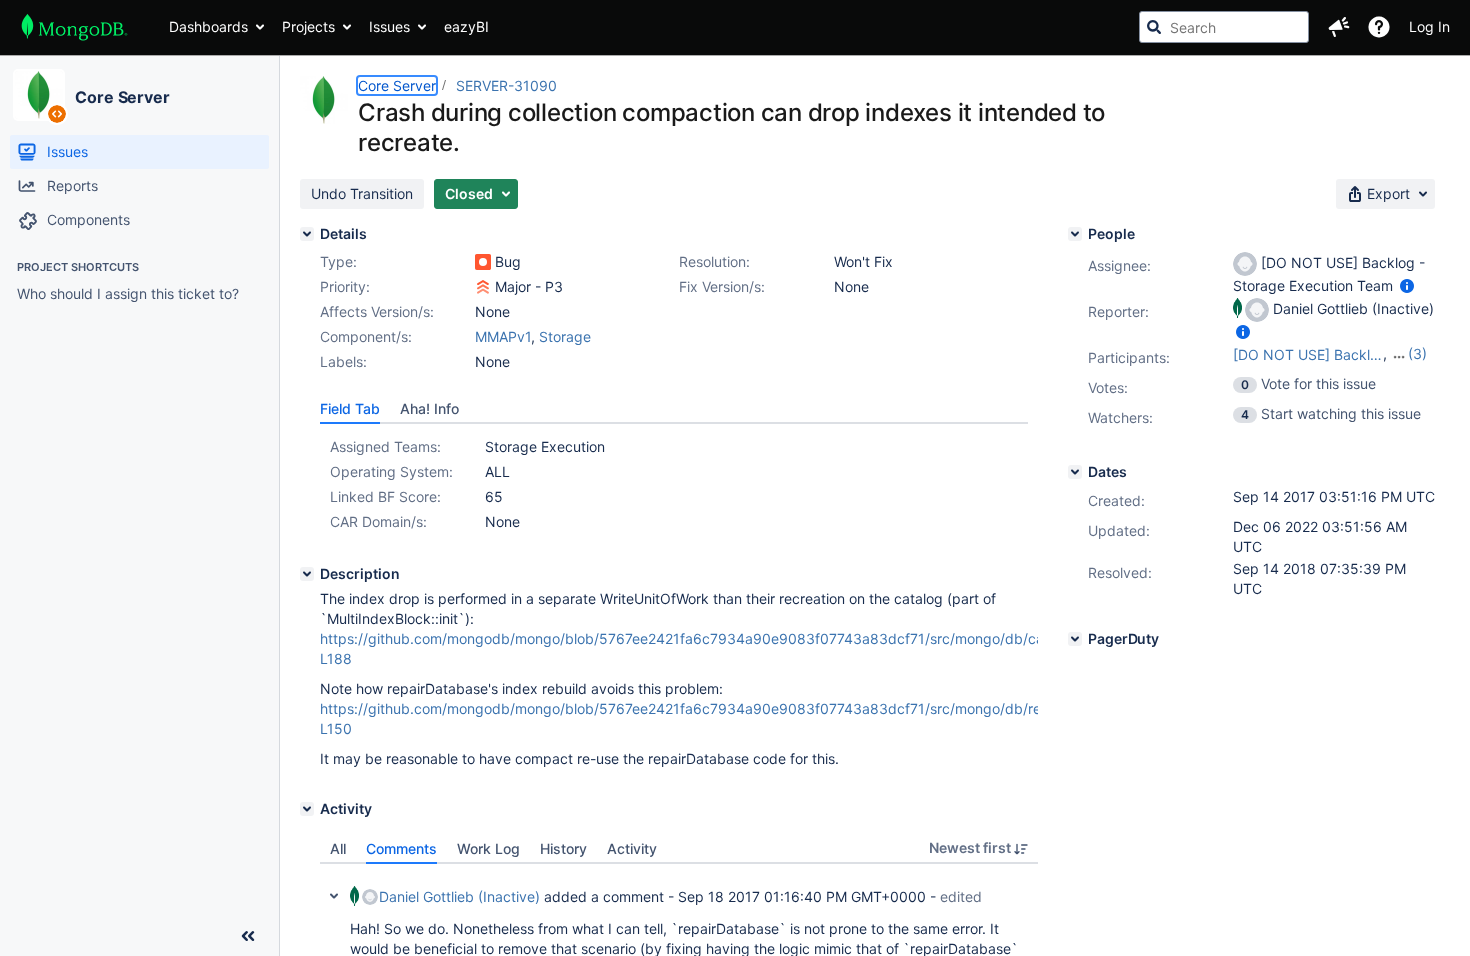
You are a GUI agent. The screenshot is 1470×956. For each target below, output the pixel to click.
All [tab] (338, 848)
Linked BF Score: (385, 496)
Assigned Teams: (385, 446)
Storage (565, 336)
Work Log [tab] (488, 848)
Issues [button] (389, 26)
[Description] (307, 574)
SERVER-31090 (506, 85)
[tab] (350, 409)
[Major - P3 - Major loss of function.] (483, 287)
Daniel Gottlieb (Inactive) (459, 896)
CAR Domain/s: (378, 521)
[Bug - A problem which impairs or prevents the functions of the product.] (483, 262)
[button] (1339, 27)
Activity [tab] (632, 848)
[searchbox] (1224, 27)
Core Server (122, 97)
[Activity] (307, 809)
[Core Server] (39, 95)
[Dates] (1075, 472)
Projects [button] (308, 26)
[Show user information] (1407, 285)
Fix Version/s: (722, 286)
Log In (1429, 26)
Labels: (343, 361)
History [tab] (563, 848)
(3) (1417, 353)
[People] (1075, 234)
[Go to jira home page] (74, 27)
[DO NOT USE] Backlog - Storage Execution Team (1308, 354)
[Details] (307, 234)
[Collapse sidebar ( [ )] (248, 936)
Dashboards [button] (208, 26)
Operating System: (391, 471)
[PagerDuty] (1075, 639)
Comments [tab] (401, 848)
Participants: (1129, 357)
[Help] (1379, 27)
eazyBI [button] (466, 26)
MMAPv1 (503, 336)
